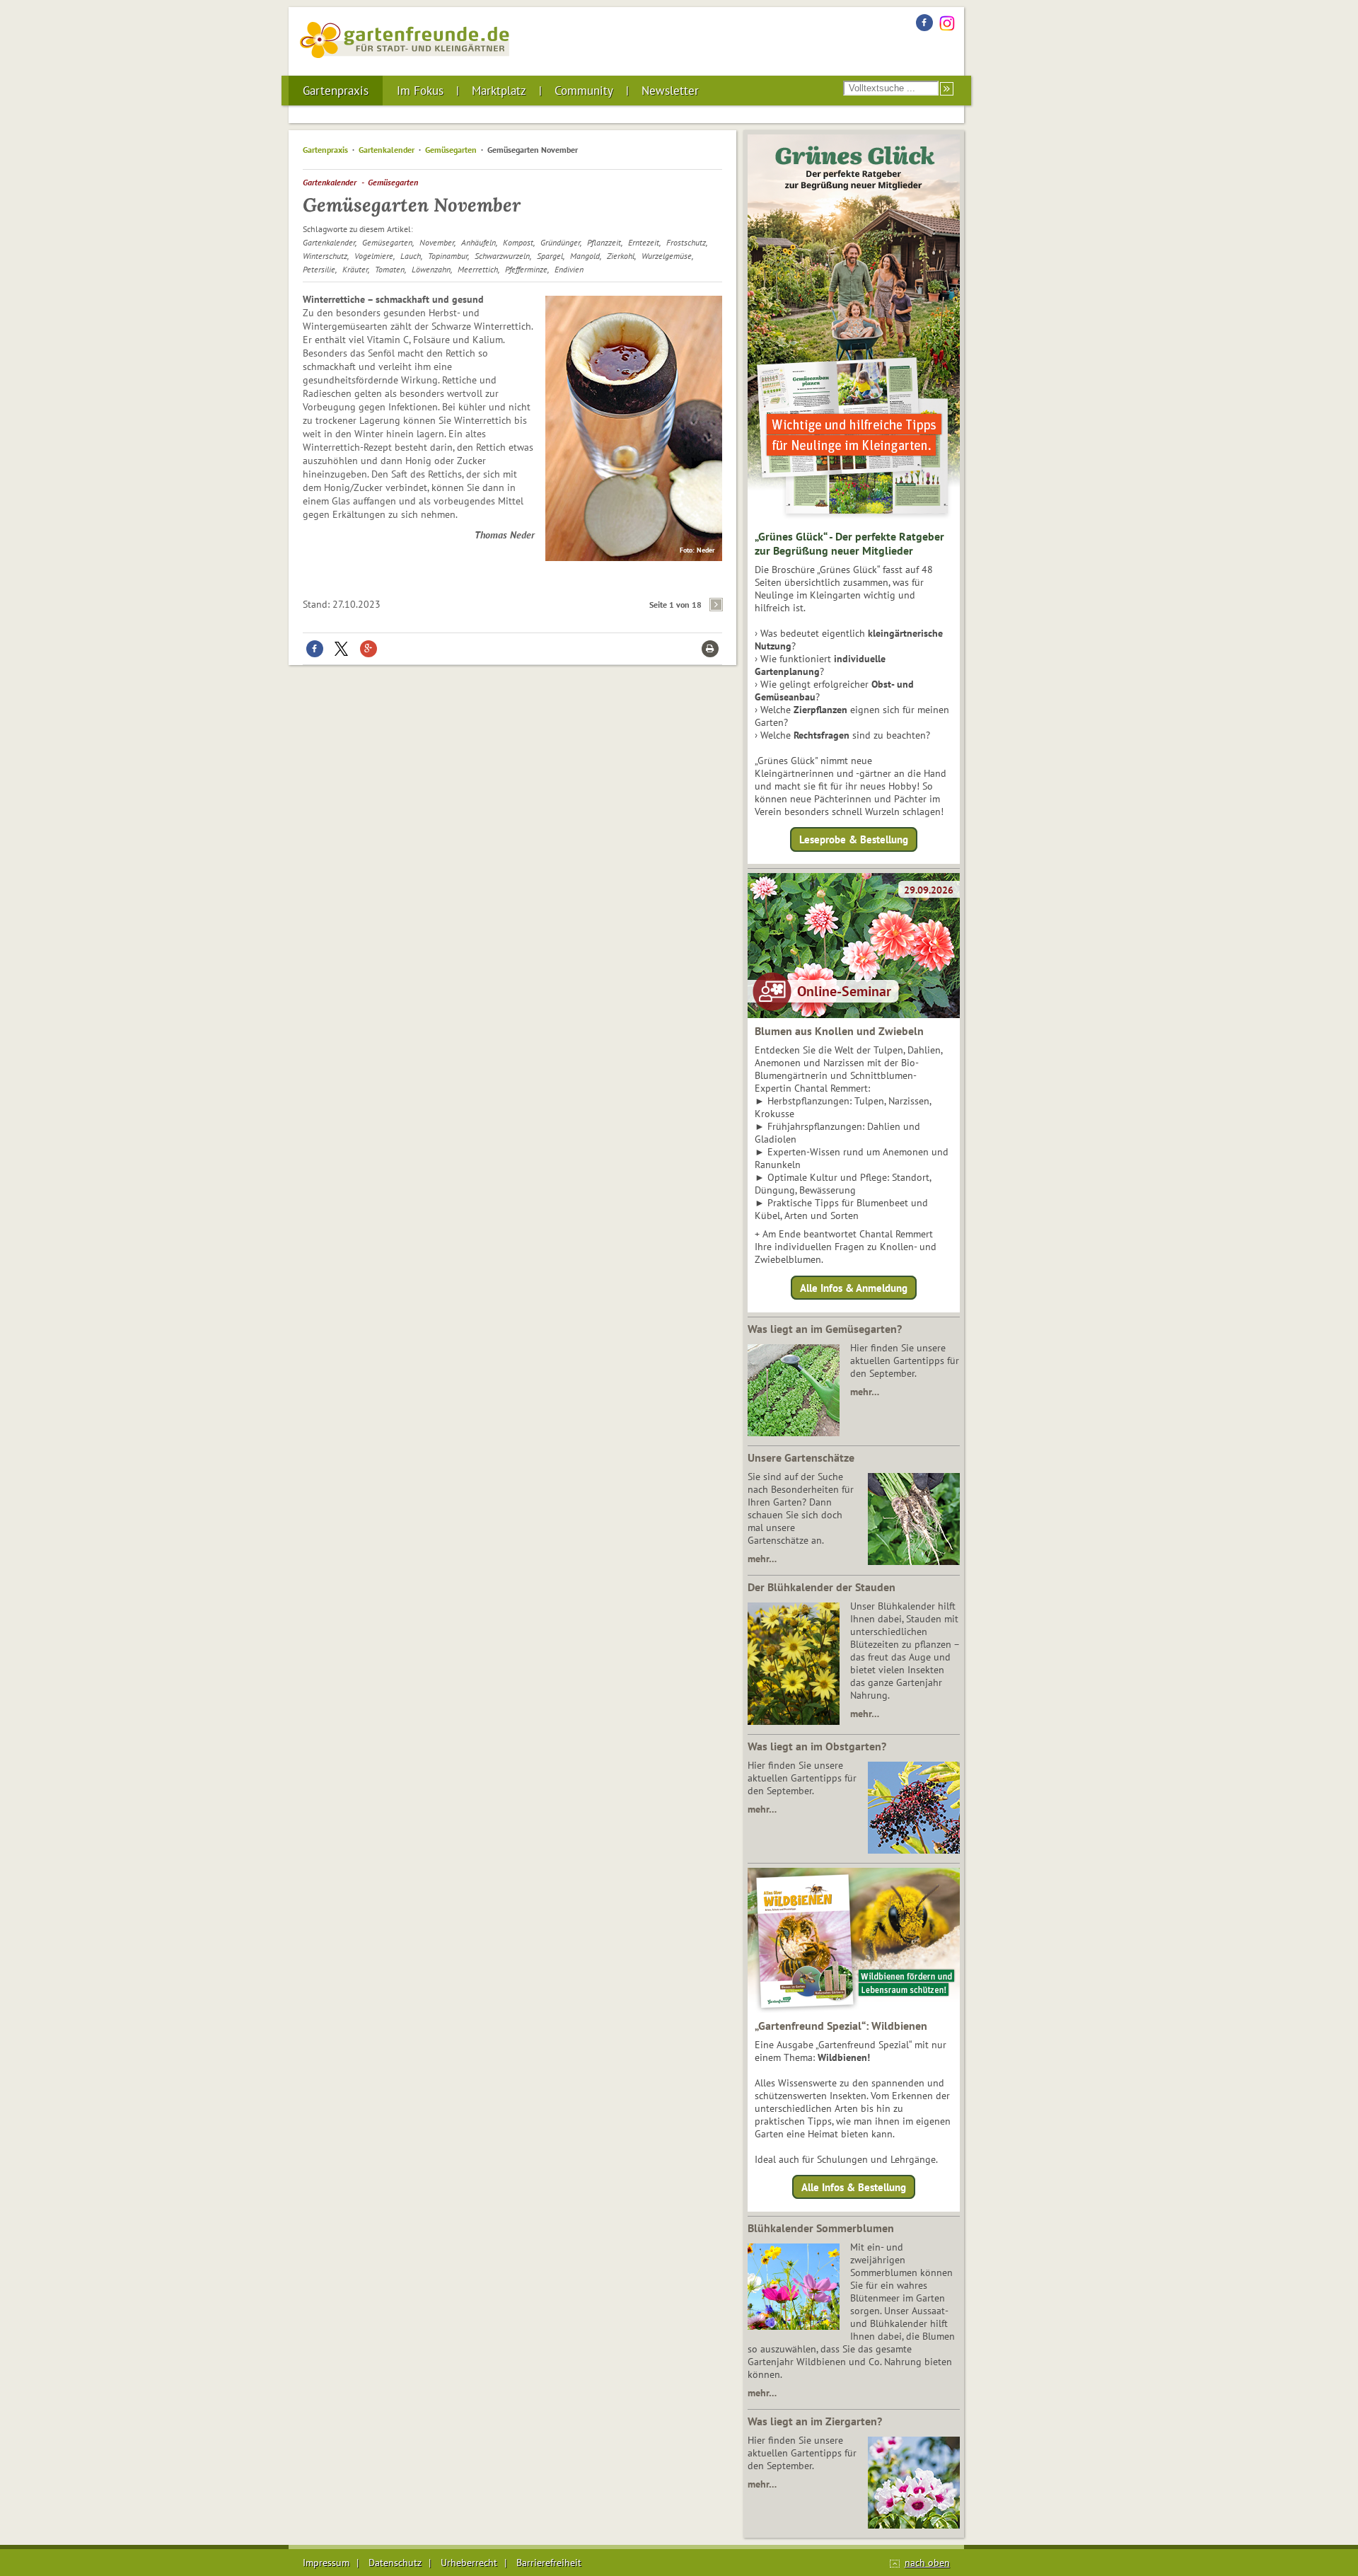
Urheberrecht (469, 2563)
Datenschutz (395, 2563)
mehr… (865, 1392)
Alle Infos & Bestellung (854, 2187)
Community (584, 91)
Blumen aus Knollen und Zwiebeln (839, 1031)
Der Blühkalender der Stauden (822, 1587)
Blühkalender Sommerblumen (821, 2228)
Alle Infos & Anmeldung (854, 1287)
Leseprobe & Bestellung (854, 839)
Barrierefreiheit (549, 2563)
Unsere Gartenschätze (801, 1457)
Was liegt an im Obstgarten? (817, 1746)
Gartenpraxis (336, 91)
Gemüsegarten (451, 150)
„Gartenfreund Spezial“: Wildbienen (841, 2026)
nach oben (927, 2563)
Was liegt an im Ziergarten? (815, 2421)
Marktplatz (499, 91)
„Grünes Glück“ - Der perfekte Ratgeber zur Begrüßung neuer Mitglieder (849, 543)
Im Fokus (420, 91)
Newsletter (670, 91)
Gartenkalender (387, 150)
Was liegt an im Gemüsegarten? (825, 1329)
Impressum (326, 2563)
